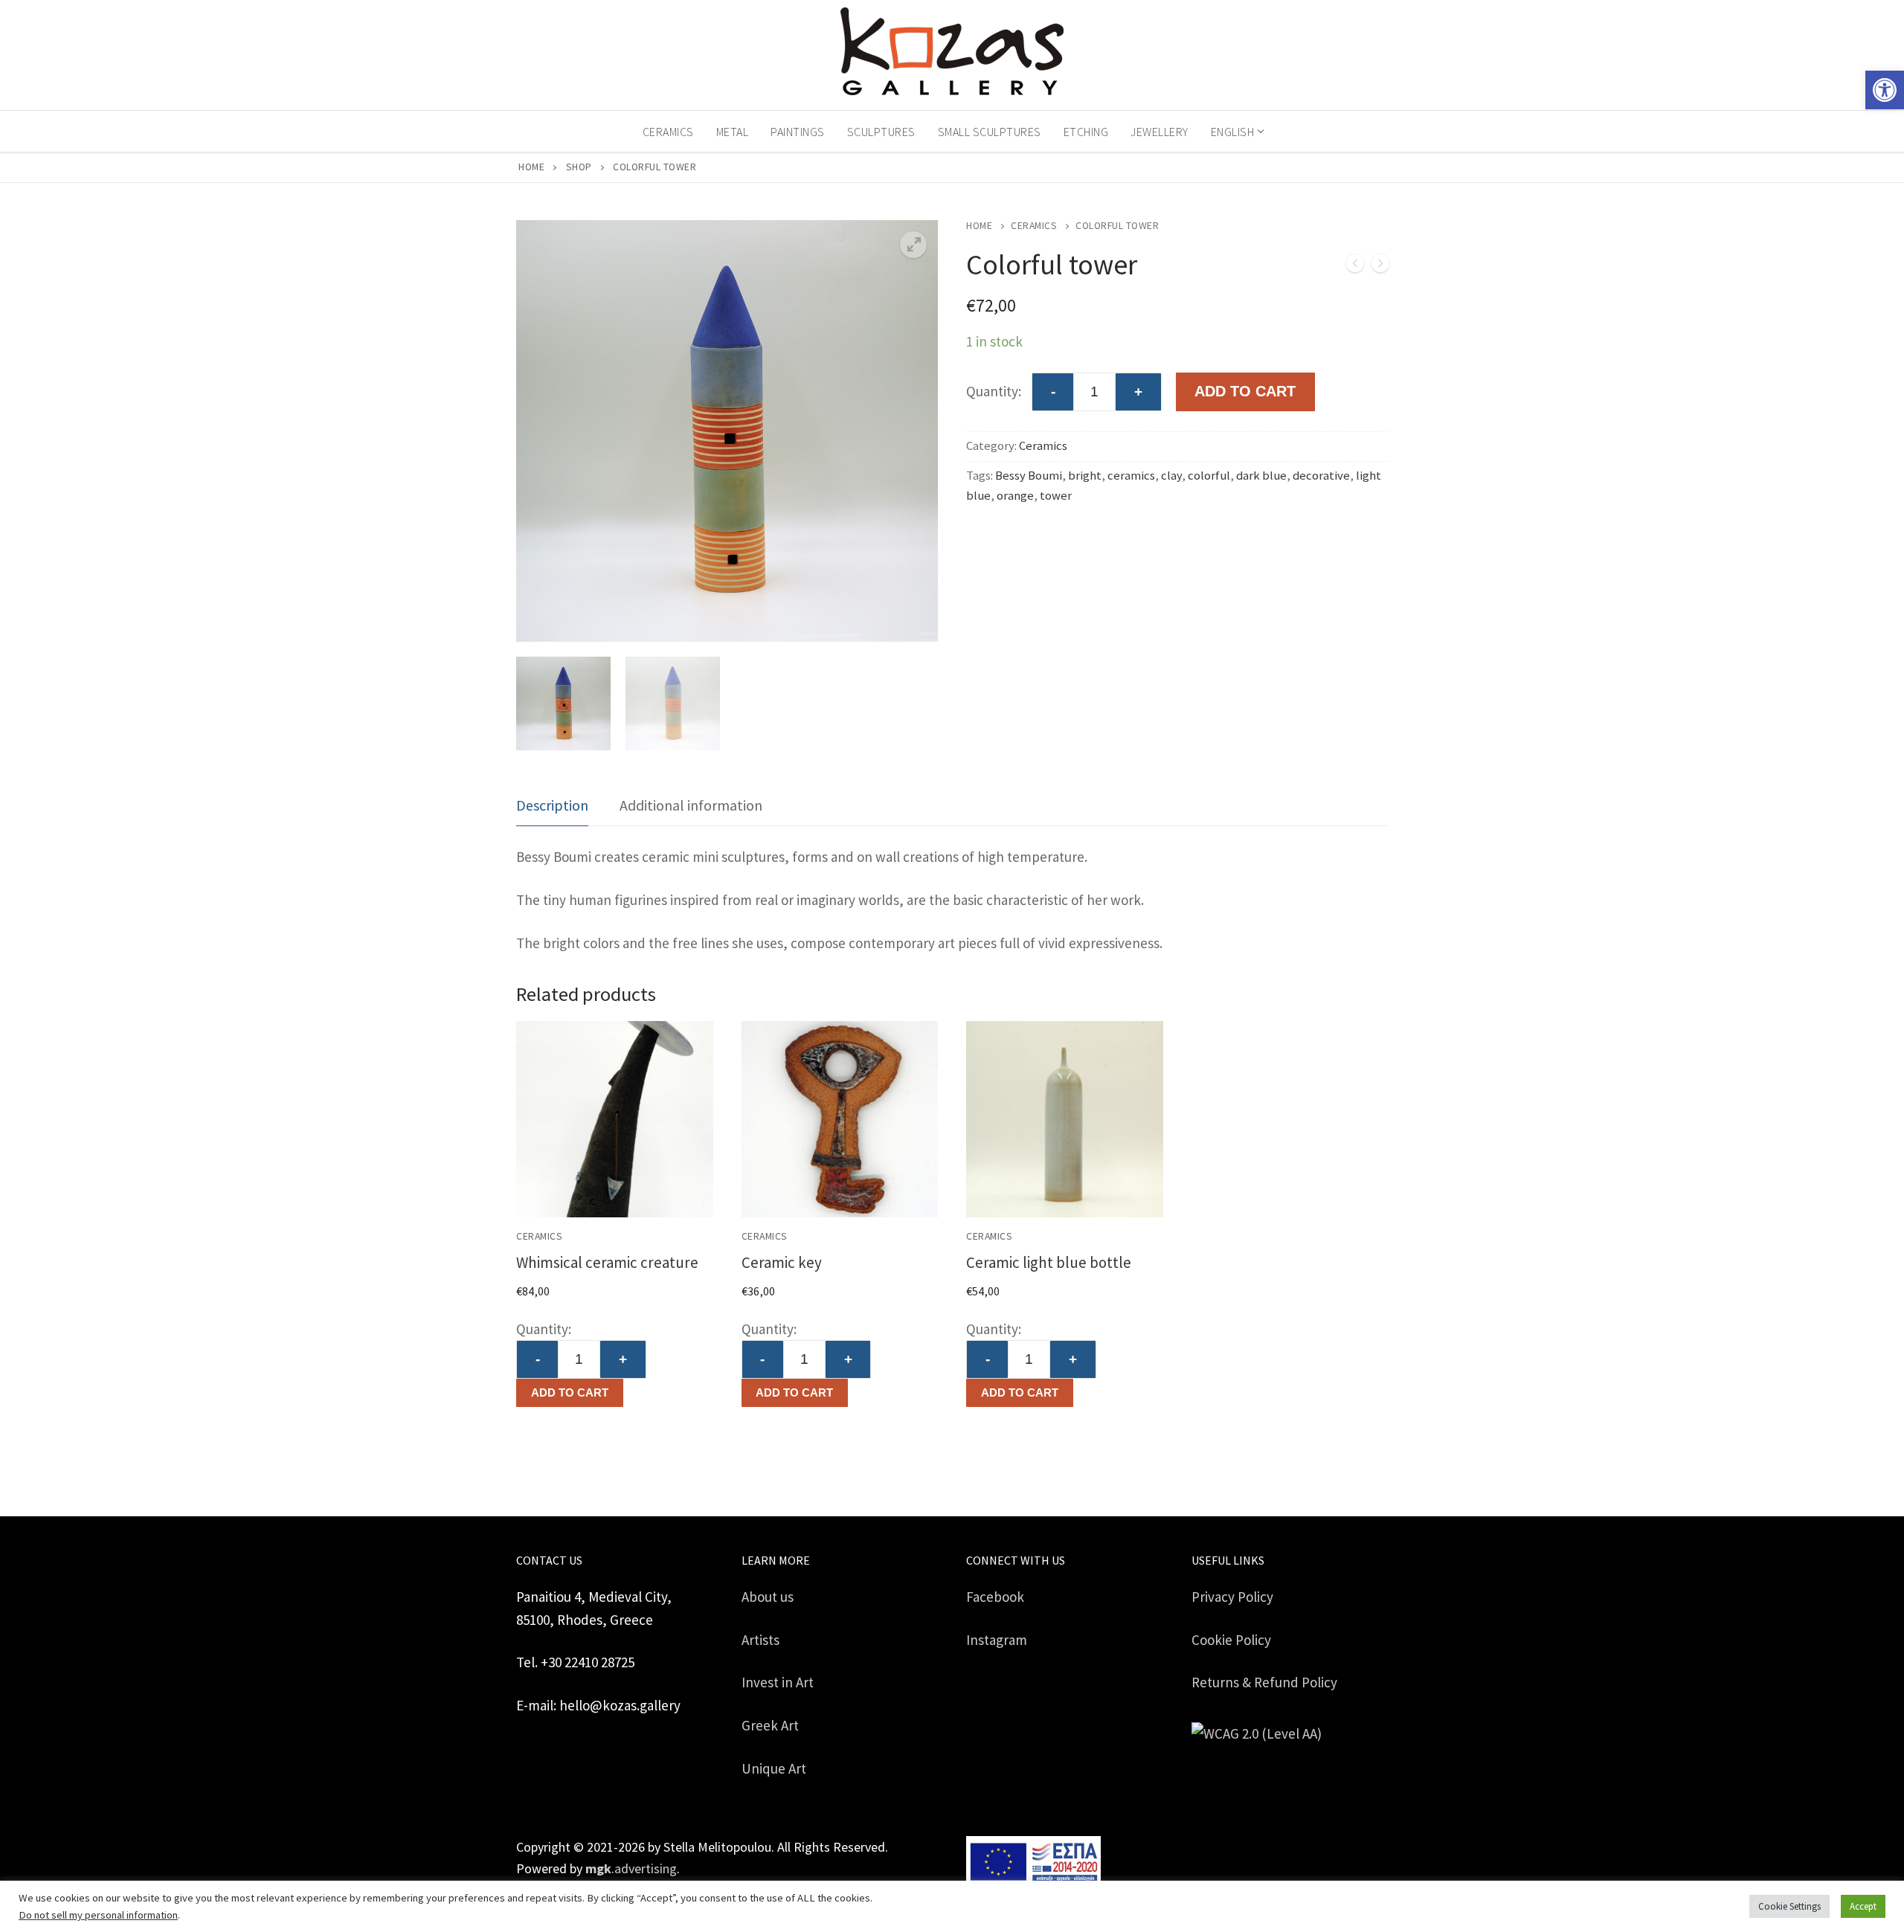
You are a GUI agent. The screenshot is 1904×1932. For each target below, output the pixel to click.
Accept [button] (1863, 1906)
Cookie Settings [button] (1789, 1906)
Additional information (691, 805)
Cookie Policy (1231, 1640)
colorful (1209, 476)
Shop (579, 167)
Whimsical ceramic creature (607, 1262)
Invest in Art (778, 1682)
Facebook (995, 1597)
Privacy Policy (1232, 1597)
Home (531, 167)
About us (768, 1597)
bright (1085, 476)
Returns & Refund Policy (1264, 1682)
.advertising (631, 1868)
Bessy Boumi (1029, 476)
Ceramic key (782, 1262)
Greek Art (770, 1725)
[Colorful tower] (1355, 267)
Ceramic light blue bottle (1049, 1262)
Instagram (997, 1640)
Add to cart (570, 1392)
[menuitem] (1236, 132)
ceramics (1131, 476)
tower (1056, 496)
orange (1015, 496)
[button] (1885, 90)
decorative (1321, 476)
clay (1171, 476)
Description (552, 805)
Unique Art (774, 1768)
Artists (760, 1640)
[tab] (552, 806)
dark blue (1261, 476)
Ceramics (1034, 226)
